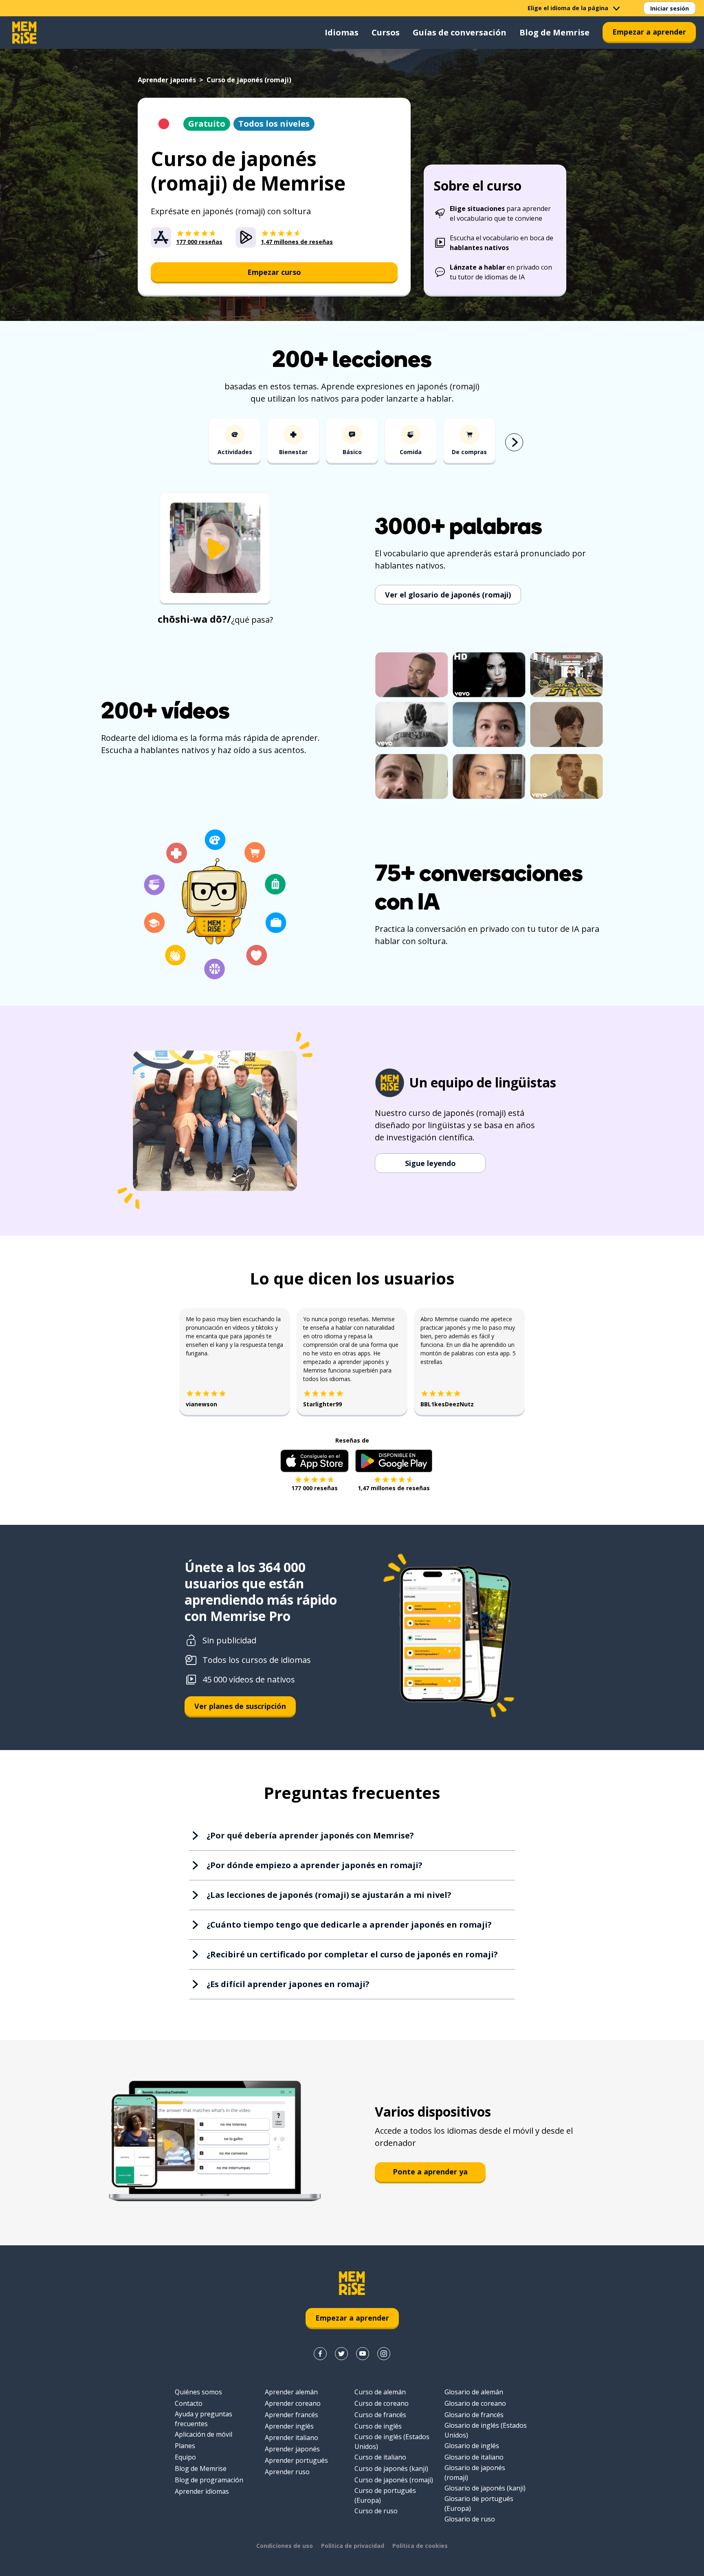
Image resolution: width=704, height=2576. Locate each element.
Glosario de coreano (475, 2403)
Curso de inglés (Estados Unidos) (392, 2442)
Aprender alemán (291, 2392)
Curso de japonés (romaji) (394, 2480)
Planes (185, 2446)
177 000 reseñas (315, 1488)
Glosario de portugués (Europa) (479, 2504)
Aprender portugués (296, 2460)
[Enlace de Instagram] (384, 2354)
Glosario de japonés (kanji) (485, 2488)
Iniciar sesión (670, 8)
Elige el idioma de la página (568, 8)
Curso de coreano (382, 2403)
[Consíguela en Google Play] (394, 1461)
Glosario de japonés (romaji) (475, 2473)
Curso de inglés (378, 2426)
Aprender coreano (293, 2403)
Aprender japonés (167, 80)
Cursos (386, 32)
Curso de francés (380, 2415)
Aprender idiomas (202, 2491)
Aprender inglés (289, 2426)
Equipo (185, 2457)
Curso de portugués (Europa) (385, 2495)
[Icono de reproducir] (215, 549)
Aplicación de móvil (203, 2434)
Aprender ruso (287, 2472)
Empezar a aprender (649, 32)
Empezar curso (274, 272)
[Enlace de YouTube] (363, 2354)
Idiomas (342, 32)
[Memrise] (24, 33)
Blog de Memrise (554, 32)
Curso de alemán (380, 2392)
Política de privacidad (353, 2546)
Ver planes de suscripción (240, 1706)
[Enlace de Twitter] (341, 2354)
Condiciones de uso (285, 2546)
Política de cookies (420, 2546)
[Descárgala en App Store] (315, 1461)
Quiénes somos (198, 2392)
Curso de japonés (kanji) (391, 2468)
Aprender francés (291, 2415)
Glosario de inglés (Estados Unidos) (486, 2430)
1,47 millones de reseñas (394, 1488)
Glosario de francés (474, 2415)
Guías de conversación (460, 32)
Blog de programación (209, 2480)
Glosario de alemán (474, 2392)
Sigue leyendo (430, 1163)
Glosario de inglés (472, 2446)
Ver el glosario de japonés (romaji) (448, 595)
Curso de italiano (380, 2457)
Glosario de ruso (470, 2519)
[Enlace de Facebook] (320, 2354)
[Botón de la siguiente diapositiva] (514, 442)
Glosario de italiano (474, 2457)
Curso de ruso (376, 2511)
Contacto (189, 2403)
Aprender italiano (291, 2438)
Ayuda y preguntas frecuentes (203, 2419)
